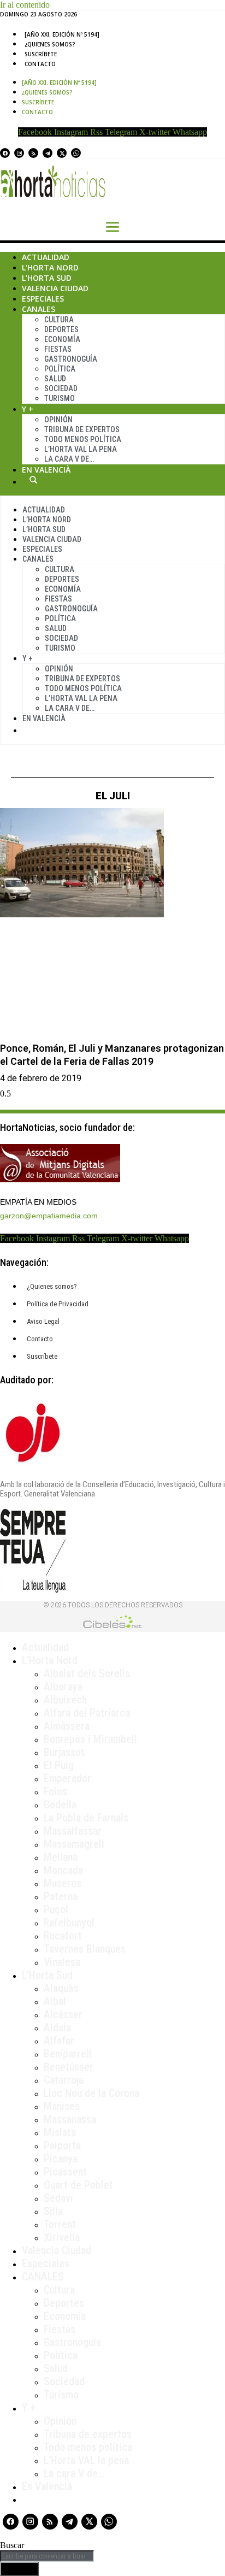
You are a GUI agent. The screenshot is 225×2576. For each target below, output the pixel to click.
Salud (55, 379)
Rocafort (63, 1936)
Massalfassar (73, 1831)
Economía (62, 339)
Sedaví (58, 2198)
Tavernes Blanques (85, 1949)
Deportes (61, 329)
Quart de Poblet (78, 2185)
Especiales (43, 299)
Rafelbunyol (69, 1923)
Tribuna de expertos (82, 429)
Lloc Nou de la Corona (91, 2093)
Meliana (61, 1857)
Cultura (59, 320)
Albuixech (65, 1700)
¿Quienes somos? (50, 44)
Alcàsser (63, 2014)
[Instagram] (19, 153)
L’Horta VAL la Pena (81, 449)
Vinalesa (62, 1962)
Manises (62, 2106)
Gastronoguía (71, 359)
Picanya (61, 2159)
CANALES (43, 2277)
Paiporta (62, 2145)
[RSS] (33, 153)
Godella (60, 1805)
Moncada (63, 1870)
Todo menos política (83, 439)
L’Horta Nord (50, 267)
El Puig (59, 1765)
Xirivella (62, 2237)
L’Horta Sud (47, 278)
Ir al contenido (25, 5)
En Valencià (46, 470)
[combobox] (47, 2556)
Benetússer (69, 2067)
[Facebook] (5, 153)
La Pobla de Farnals (86, 1818)
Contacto (40, 64)
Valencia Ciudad (55, 288)
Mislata (60, 2132)
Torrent (60, 2224)
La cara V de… (69, 459)
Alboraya (63, 1687)
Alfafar (59, 2041)
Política (60, 369)
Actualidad (46, 257)
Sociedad (61, 388)
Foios (55, 1791)
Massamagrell (74, 1844)
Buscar (33, 480)
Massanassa (70, 2119)
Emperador (67, 1778)
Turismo (60, 398)
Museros (63, 1883)
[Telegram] (48, 153)
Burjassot (64, 1752)
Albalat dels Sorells (87, 1673)
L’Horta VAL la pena (86, 2460)
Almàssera (67, 1726)
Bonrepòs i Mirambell (90, 1739)
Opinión (58, 420)
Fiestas (58, 349)
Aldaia (57, 2027)
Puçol (56, 1909)
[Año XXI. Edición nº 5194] (62, 34)
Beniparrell (68, 2054)
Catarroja (64, 2080)
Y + (28, 409)
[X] (62, 153)
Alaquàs (61, 1988)
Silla (53, 2211)
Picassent (65, 2172)
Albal (55, 2001)
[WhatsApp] (76, 153)
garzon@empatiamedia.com (49, 1216)
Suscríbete (41, 54)
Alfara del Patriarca (87, 1713)
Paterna (61, 1896)
